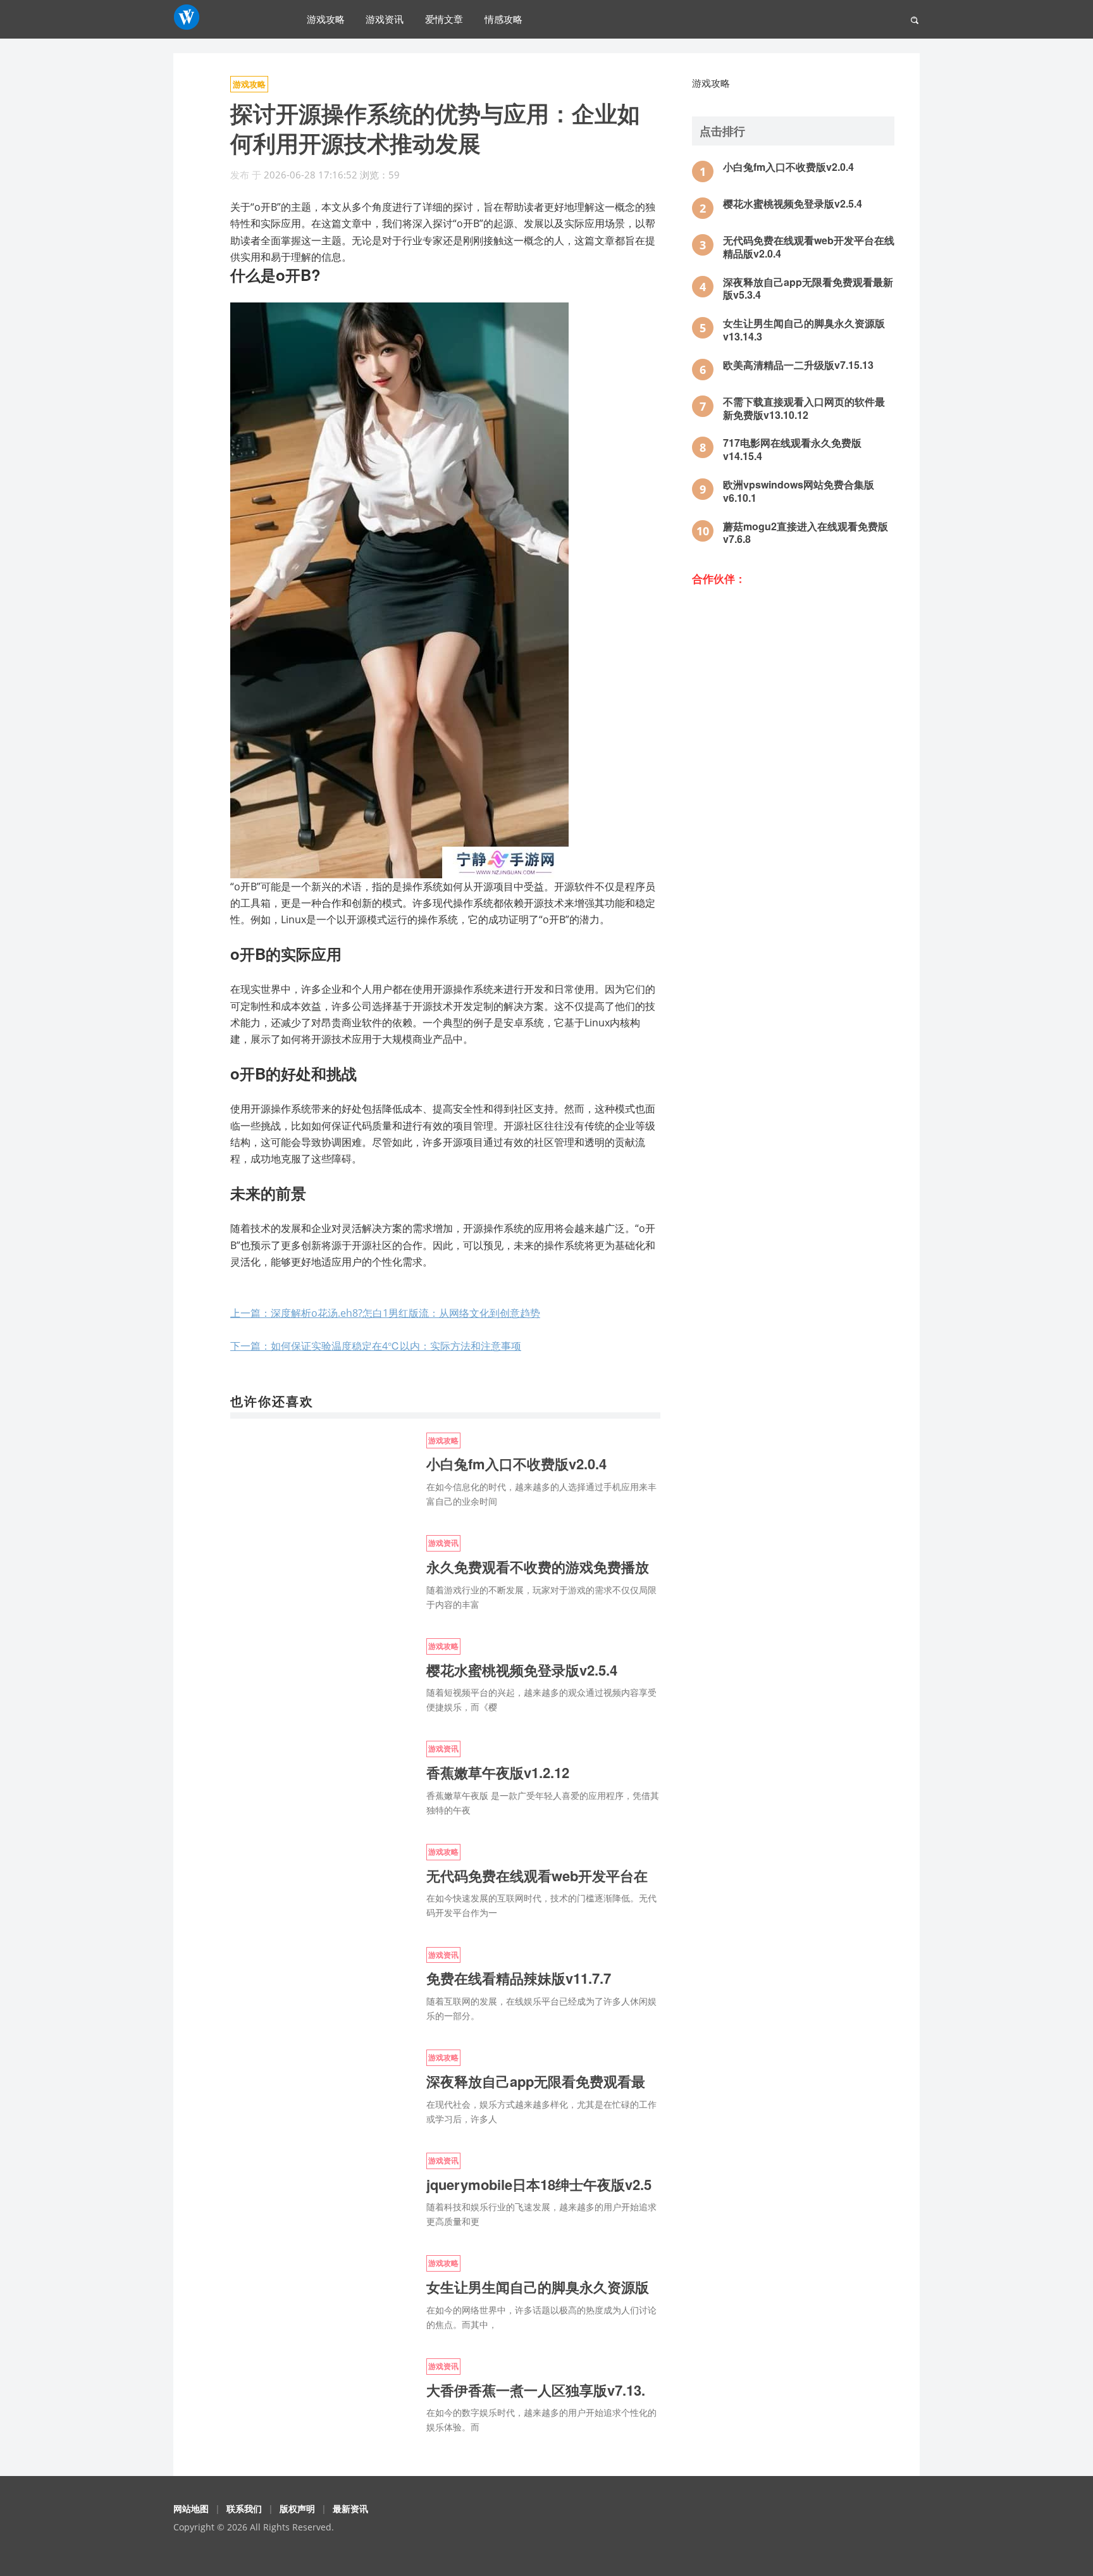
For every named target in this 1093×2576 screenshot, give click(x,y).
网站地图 (191, 2509)
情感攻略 (503, 19)
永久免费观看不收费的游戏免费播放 (538, 1567)
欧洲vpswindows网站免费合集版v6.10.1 (799, 491)
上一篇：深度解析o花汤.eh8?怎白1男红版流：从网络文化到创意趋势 (385, 1313)
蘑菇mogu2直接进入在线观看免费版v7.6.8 (806, 533)
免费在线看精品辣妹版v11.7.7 (519, 1978)
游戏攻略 (326, 19)
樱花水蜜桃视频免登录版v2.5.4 (522, 1670)
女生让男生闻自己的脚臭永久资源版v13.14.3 (804, 330)
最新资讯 (350, 2509)
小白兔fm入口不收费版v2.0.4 (516, 1464)
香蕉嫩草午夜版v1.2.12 (498, 1772)
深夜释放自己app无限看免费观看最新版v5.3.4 (808, 289)
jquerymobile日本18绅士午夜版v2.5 (539, 2184)
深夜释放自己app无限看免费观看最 (536, 2081)
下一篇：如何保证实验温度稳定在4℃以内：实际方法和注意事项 (376, 1346)
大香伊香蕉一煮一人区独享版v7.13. (536, 2390)
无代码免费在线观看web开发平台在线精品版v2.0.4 (809, 247)
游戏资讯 (385, 19)
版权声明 (297, 2509)
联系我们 (244, 2509)
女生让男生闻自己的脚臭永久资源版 (538, 2287)
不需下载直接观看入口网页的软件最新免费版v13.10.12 (804, 408)
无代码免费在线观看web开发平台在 (537, 1876)
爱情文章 (444, 19)
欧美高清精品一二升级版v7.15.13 (798, 365)
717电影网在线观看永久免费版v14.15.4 (792, 449)
